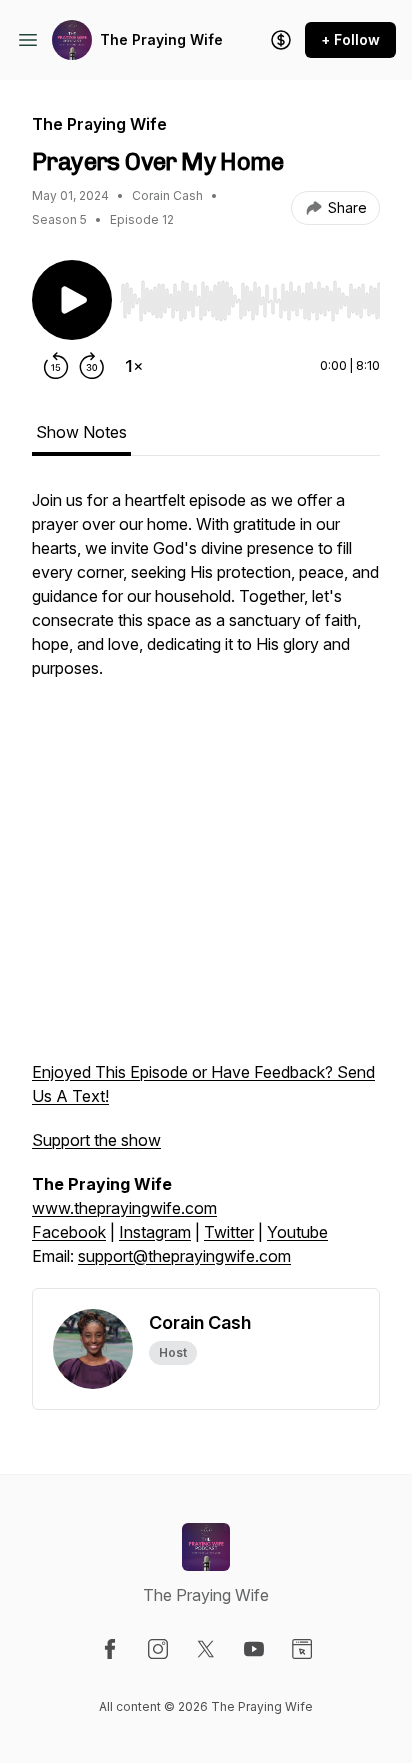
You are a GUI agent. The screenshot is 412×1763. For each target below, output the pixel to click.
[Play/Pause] (72, 300)
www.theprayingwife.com (124, 1208)
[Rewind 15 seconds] (56, 366)
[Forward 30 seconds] (92, 366)
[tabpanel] (206, 888)
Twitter (229, 1232)
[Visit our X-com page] (206, 1649)
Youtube (297, 1232)
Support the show (96, 1140)
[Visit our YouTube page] (254, 1649)
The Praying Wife (161, 39)
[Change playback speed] (134, 366)
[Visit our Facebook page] (110, 1649)
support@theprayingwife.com (184, 1256)
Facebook (69, 1232)
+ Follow (350, 39)
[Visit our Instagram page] (158, 1649)
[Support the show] (281, 40)
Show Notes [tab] (81, 432)
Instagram (155, 1232)
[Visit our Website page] (302, 1649)
